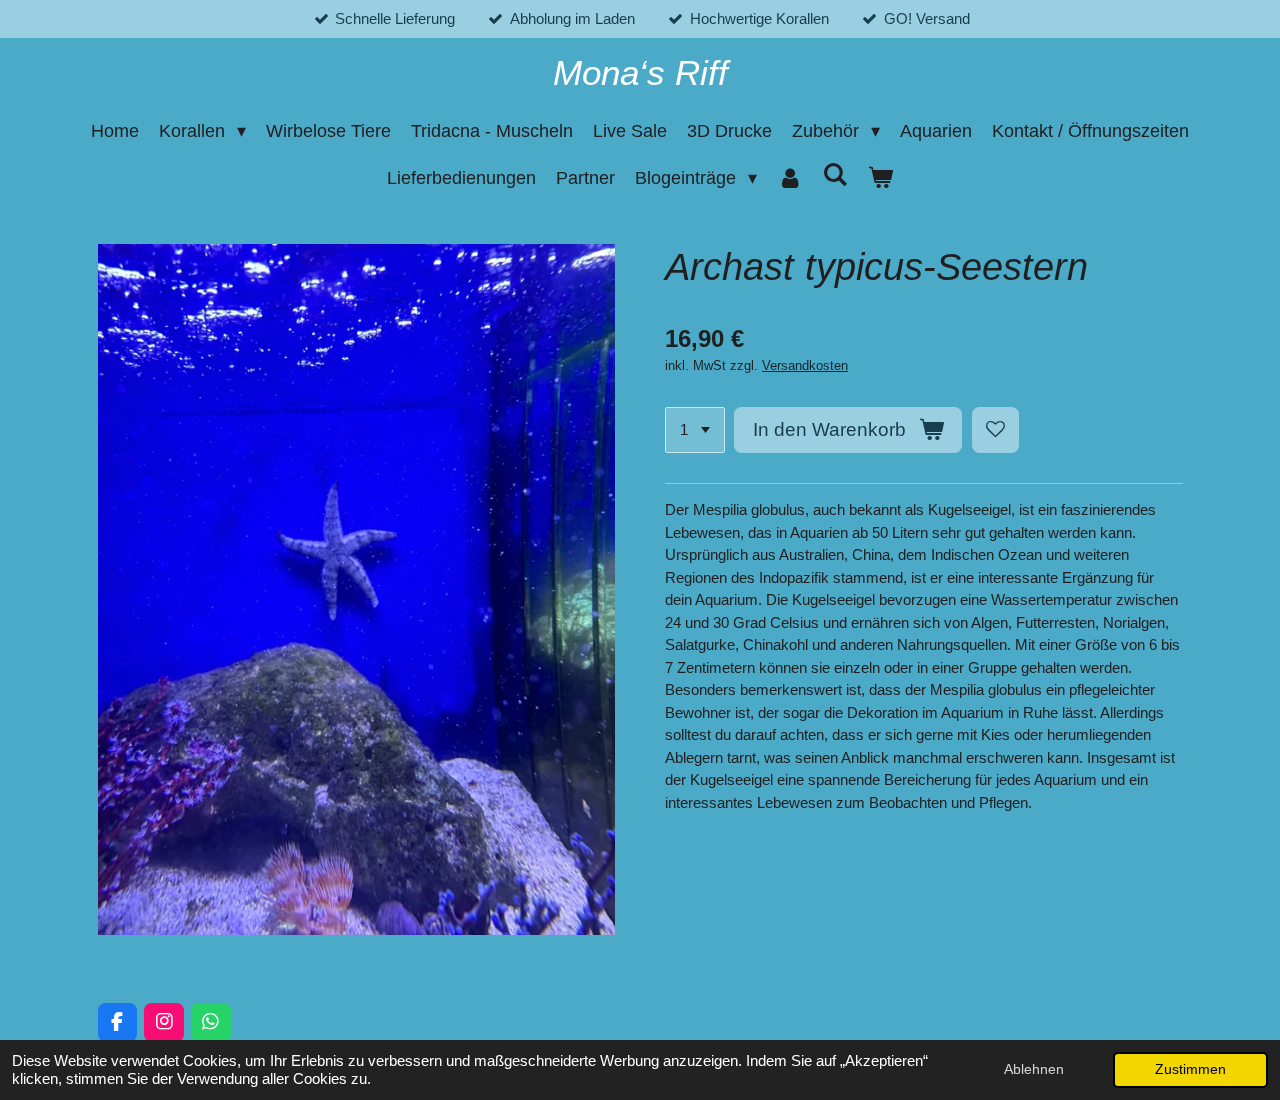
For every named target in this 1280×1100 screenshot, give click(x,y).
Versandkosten (805, 366)
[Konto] (789, 178)
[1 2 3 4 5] (695, 430)
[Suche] (835, 175)
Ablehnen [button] (1034, 1069)
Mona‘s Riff (640, 72)
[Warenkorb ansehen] (880, 178)
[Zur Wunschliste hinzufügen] (995, 430)
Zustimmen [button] (1190, 1069)
